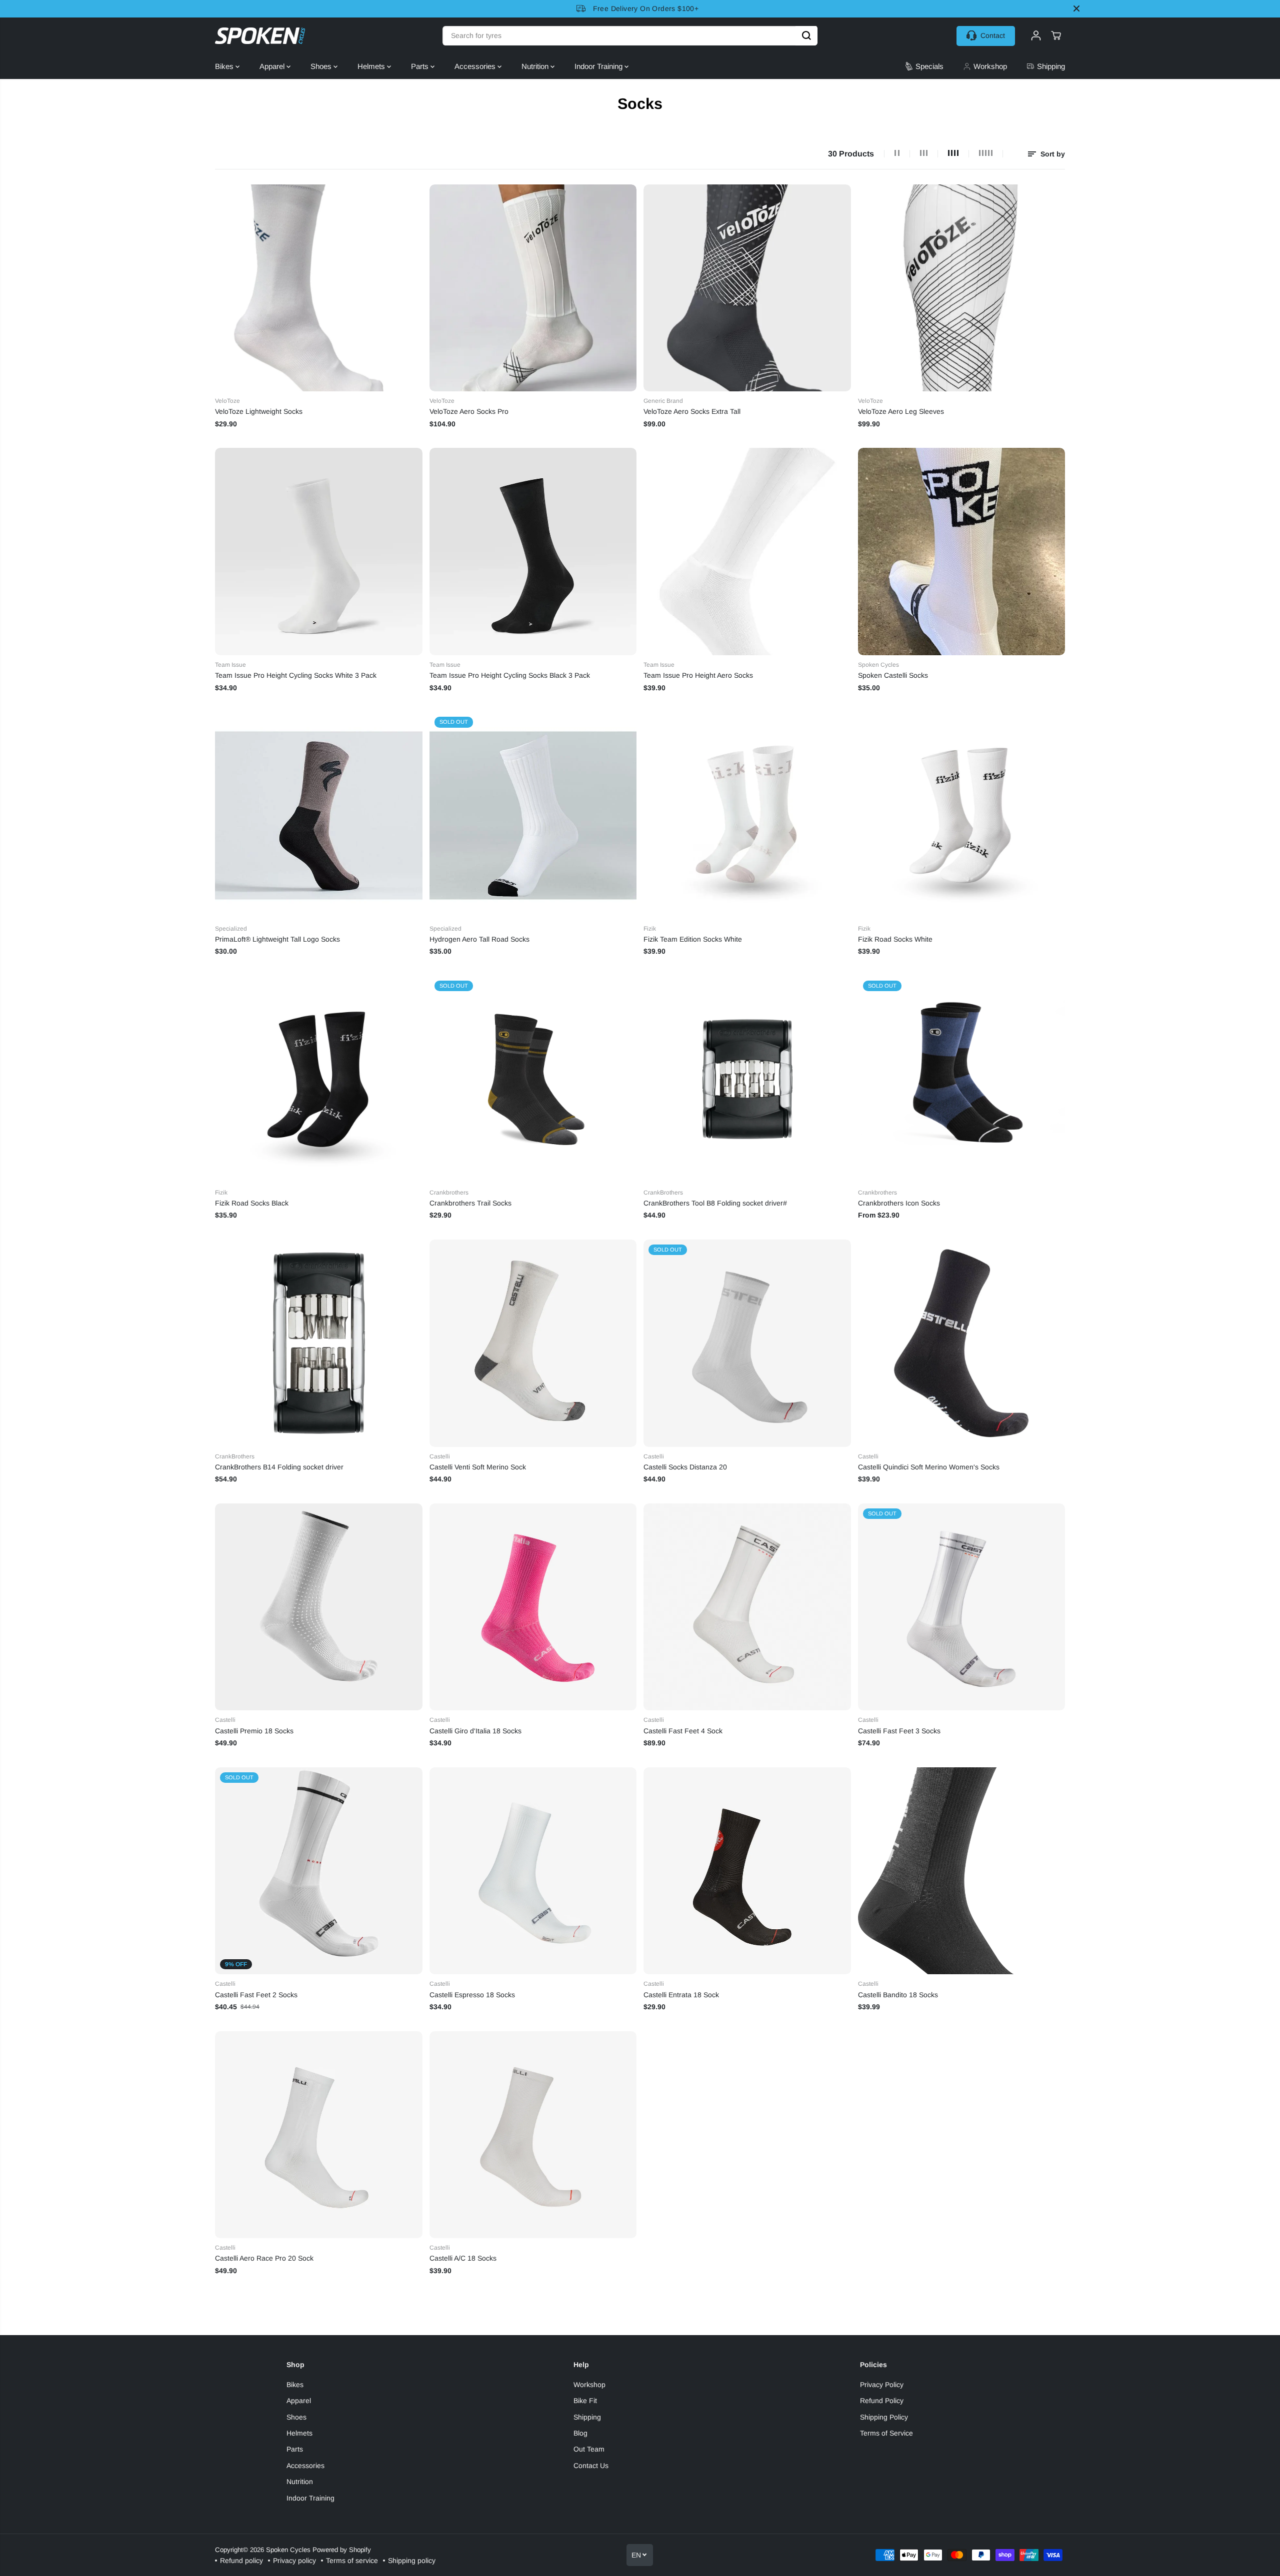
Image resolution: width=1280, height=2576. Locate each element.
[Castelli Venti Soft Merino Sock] (533, 1343)
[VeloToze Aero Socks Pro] (533, 288)
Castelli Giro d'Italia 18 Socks (475, 1731)
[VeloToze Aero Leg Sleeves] (962, 288)
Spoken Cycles (288, 2550)
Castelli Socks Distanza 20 (685, 1467)
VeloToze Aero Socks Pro (469, 411)
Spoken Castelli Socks (893, 675)
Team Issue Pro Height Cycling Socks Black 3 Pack (510, 675)
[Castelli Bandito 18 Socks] (962, 1871)
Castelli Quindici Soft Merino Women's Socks (929, 1467)
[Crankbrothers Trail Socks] (533, 1079)
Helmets (372, 66)
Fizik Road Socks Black (252, 1203)
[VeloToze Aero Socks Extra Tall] (747, 288)
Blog (580, 2433)
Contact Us (591, 2466)
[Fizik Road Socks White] (962, 815)
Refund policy (241, 2561)
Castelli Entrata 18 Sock (681, 1995)
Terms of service (352, 2561)
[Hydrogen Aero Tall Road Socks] (533, 815)
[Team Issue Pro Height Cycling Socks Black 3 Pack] (533, 552)
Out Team (589, 2449)
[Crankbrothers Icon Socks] (962, 1079)
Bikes (225, 66)
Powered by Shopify (342, 2550)
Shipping (587, 2417)
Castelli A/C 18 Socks (463, 2258)
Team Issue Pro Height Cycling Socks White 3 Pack (296, 675)
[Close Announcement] (1076, 8)
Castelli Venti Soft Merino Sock (478, 1467)
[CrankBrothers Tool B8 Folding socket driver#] (747, 1079)
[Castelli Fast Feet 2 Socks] (319, 1871)
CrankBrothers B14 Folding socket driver (279, 1467)
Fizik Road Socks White (895, 939)
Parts (421, 66)
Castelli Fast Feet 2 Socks (256, 1995)
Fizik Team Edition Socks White (693, 939)
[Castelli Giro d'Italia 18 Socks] (533, 1607)
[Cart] (1056, 35)
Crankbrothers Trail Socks (470, 1203)
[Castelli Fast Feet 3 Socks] (962, 1607)
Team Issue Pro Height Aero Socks (698, 675)
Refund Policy (882, 2401)
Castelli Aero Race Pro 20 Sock (264, 2258)
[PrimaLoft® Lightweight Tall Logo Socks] (319, 815)
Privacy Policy (882, 2385)
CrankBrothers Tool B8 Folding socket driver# (715, 1203)
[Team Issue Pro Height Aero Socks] (747, 552)
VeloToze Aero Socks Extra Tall (692, 411)
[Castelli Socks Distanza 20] (747, 1343)
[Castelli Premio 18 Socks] (319, 1607)
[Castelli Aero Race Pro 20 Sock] (319, 2135)
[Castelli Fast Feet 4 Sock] (747, 1607)
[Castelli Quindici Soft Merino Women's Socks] (962, 1343)
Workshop (589, 2385)
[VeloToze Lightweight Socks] (319, 288)
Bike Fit (585, 2401)
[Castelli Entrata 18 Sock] (747, 1871)
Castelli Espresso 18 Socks (472, 1995)
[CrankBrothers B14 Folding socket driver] (319, 1343)
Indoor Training (599, 66)
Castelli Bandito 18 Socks (898, 1995)
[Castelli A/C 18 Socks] (533, 2135)
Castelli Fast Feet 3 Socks (899, 1731)
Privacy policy (294, 2561)
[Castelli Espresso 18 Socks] (533, 1871)
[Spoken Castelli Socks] (962, 552)
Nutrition (536, 66)
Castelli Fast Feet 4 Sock (683, 1731)
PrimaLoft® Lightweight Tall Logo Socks (277, 939)
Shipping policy (412, 2561)
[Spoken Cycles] (260, 36)
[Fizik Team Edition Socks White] (747, 815)
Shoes (322, 66)
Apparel (273, 66)
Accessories (476, 66)
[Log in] (1036, 35)
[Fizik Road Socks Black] (319, 1079)
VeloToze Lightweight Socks (259, 411)
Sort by (1052, 154)
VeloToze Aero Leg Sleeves (901, 411)
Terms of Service (886, 2433)
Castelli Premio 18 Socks (254, 1731)
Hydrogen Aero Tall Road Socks (479, 939)
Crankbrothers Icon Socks (899, 1203)
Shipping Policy (884, 2417)
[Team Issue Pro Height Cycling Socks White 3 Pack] (319, 552)
